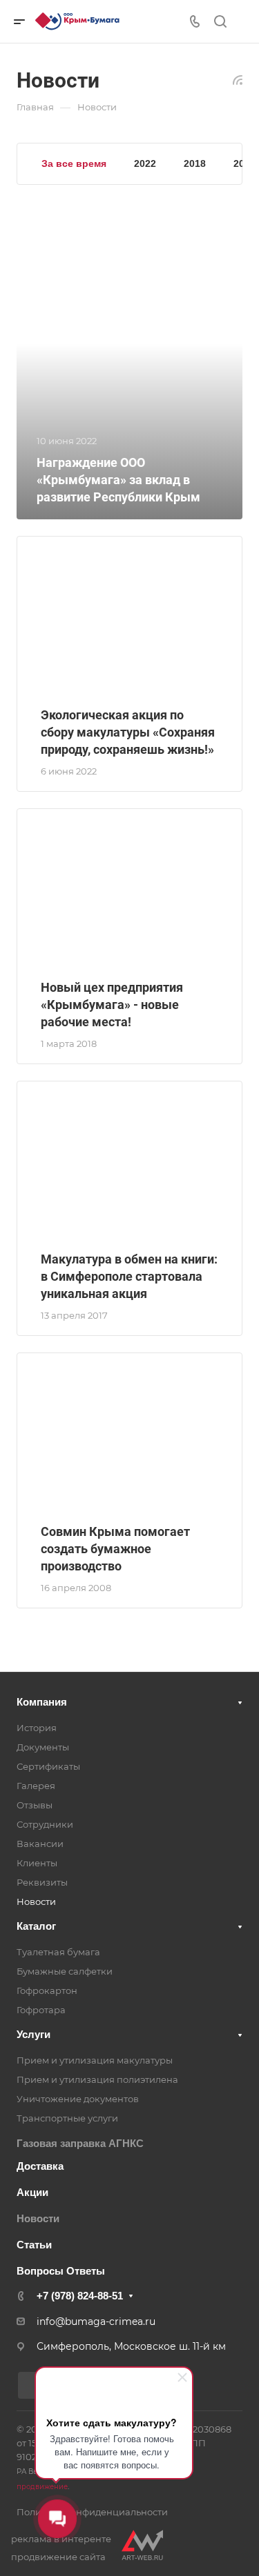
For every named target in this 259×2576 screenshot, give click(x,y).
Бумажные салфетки (65, 1971)
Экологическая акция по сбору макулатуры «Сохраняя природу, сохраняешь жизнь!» (128, 732)
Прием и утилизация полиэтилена (97, 2079)
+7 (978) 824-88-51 (80, 2296)
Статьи (34, 2245)
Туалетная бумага (58, 1952)
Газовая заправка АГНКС (80, 2143)
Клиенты (37, 1863)
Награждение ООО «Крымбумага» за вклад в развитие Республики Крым (118, 480)
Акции (32, 2192)
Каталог (36, 1926)
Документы (43, 1747)
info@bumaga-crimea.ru (96, 2322)
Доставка (40, 2166)
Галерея (36, 1786)
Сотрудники (45, 1824)
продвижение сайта (58, 2557)
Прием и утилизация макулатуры (95, 2060)
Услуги (33, 2034)
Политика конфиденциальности (92, 2512)
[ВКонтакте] (31, 2385)
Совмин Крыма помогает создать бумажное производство (115, 1549)
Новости (36, 1901)
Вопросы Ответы (61, 2271)
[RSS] (238, 79)
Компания (42, 1702)
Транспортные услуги (67, 2118)
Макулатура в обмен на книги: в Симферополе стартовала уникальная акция (129, 1276)
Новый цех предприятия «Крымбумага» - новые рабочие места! (112, 1005)
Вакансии (40, 1844)
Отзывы (35, 1805)
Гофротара (41, 2010)
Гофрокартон (47, 1990)
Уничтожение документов (78, 2099)
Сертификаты (48, 1766)
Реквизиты (42, 1882)
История (37, 1728)
